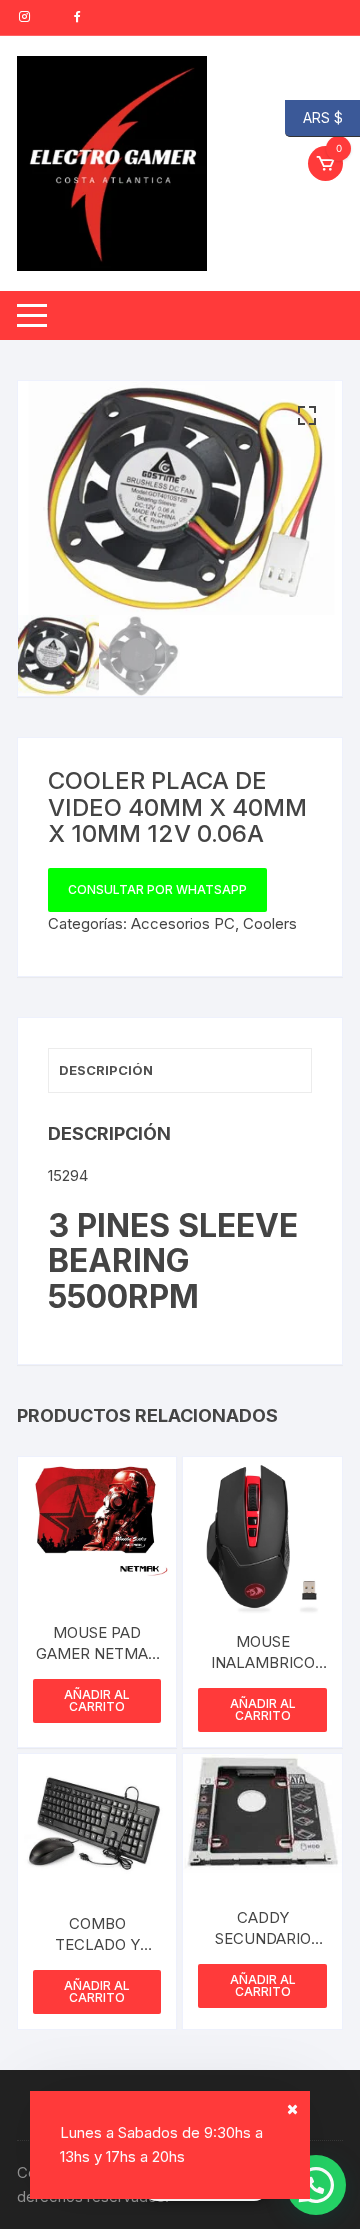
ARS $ (314, 116)
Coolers (270, 923)
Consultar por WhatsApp (157, 889)
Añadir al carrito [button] (97, 1700)
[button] (307, 416)
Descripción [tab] (106, 1070)
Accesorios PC (183, 923)
